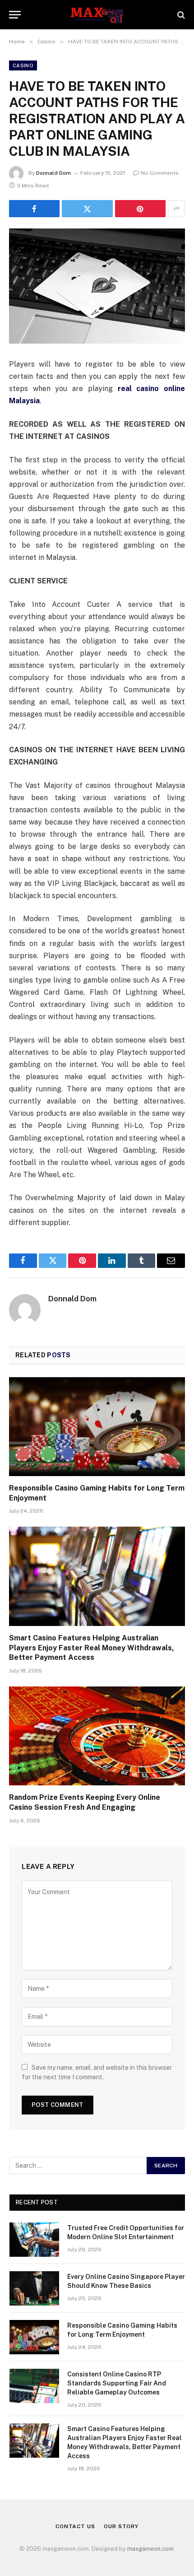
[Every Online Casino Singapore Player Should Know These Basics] (34, 2288)
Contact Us (75, 2526)
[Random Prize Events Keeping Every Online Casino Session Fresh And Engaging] (97, 1736)
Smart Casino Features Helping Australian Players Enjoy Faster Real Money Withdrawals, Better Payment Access (92, 1648)
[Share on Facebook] (34, 209)
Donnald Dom (53, 173)
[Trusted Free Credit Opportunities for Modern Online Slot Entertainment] (34, 2240)
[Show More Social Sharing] (176, 209)
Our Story (121, 2526)
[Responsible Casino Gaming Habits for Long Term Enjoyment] (97, 1427)
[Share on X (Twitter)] (87, 209)
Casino (23, 65)
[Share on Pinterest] (140, 209)
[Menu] (15, 15)
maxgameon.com (150, 2549)
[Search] (180, 15)
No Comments (160, 173)
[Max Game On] (97, 15)
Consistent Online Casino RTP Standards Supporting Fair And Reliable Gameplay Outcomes (117, 2383)
